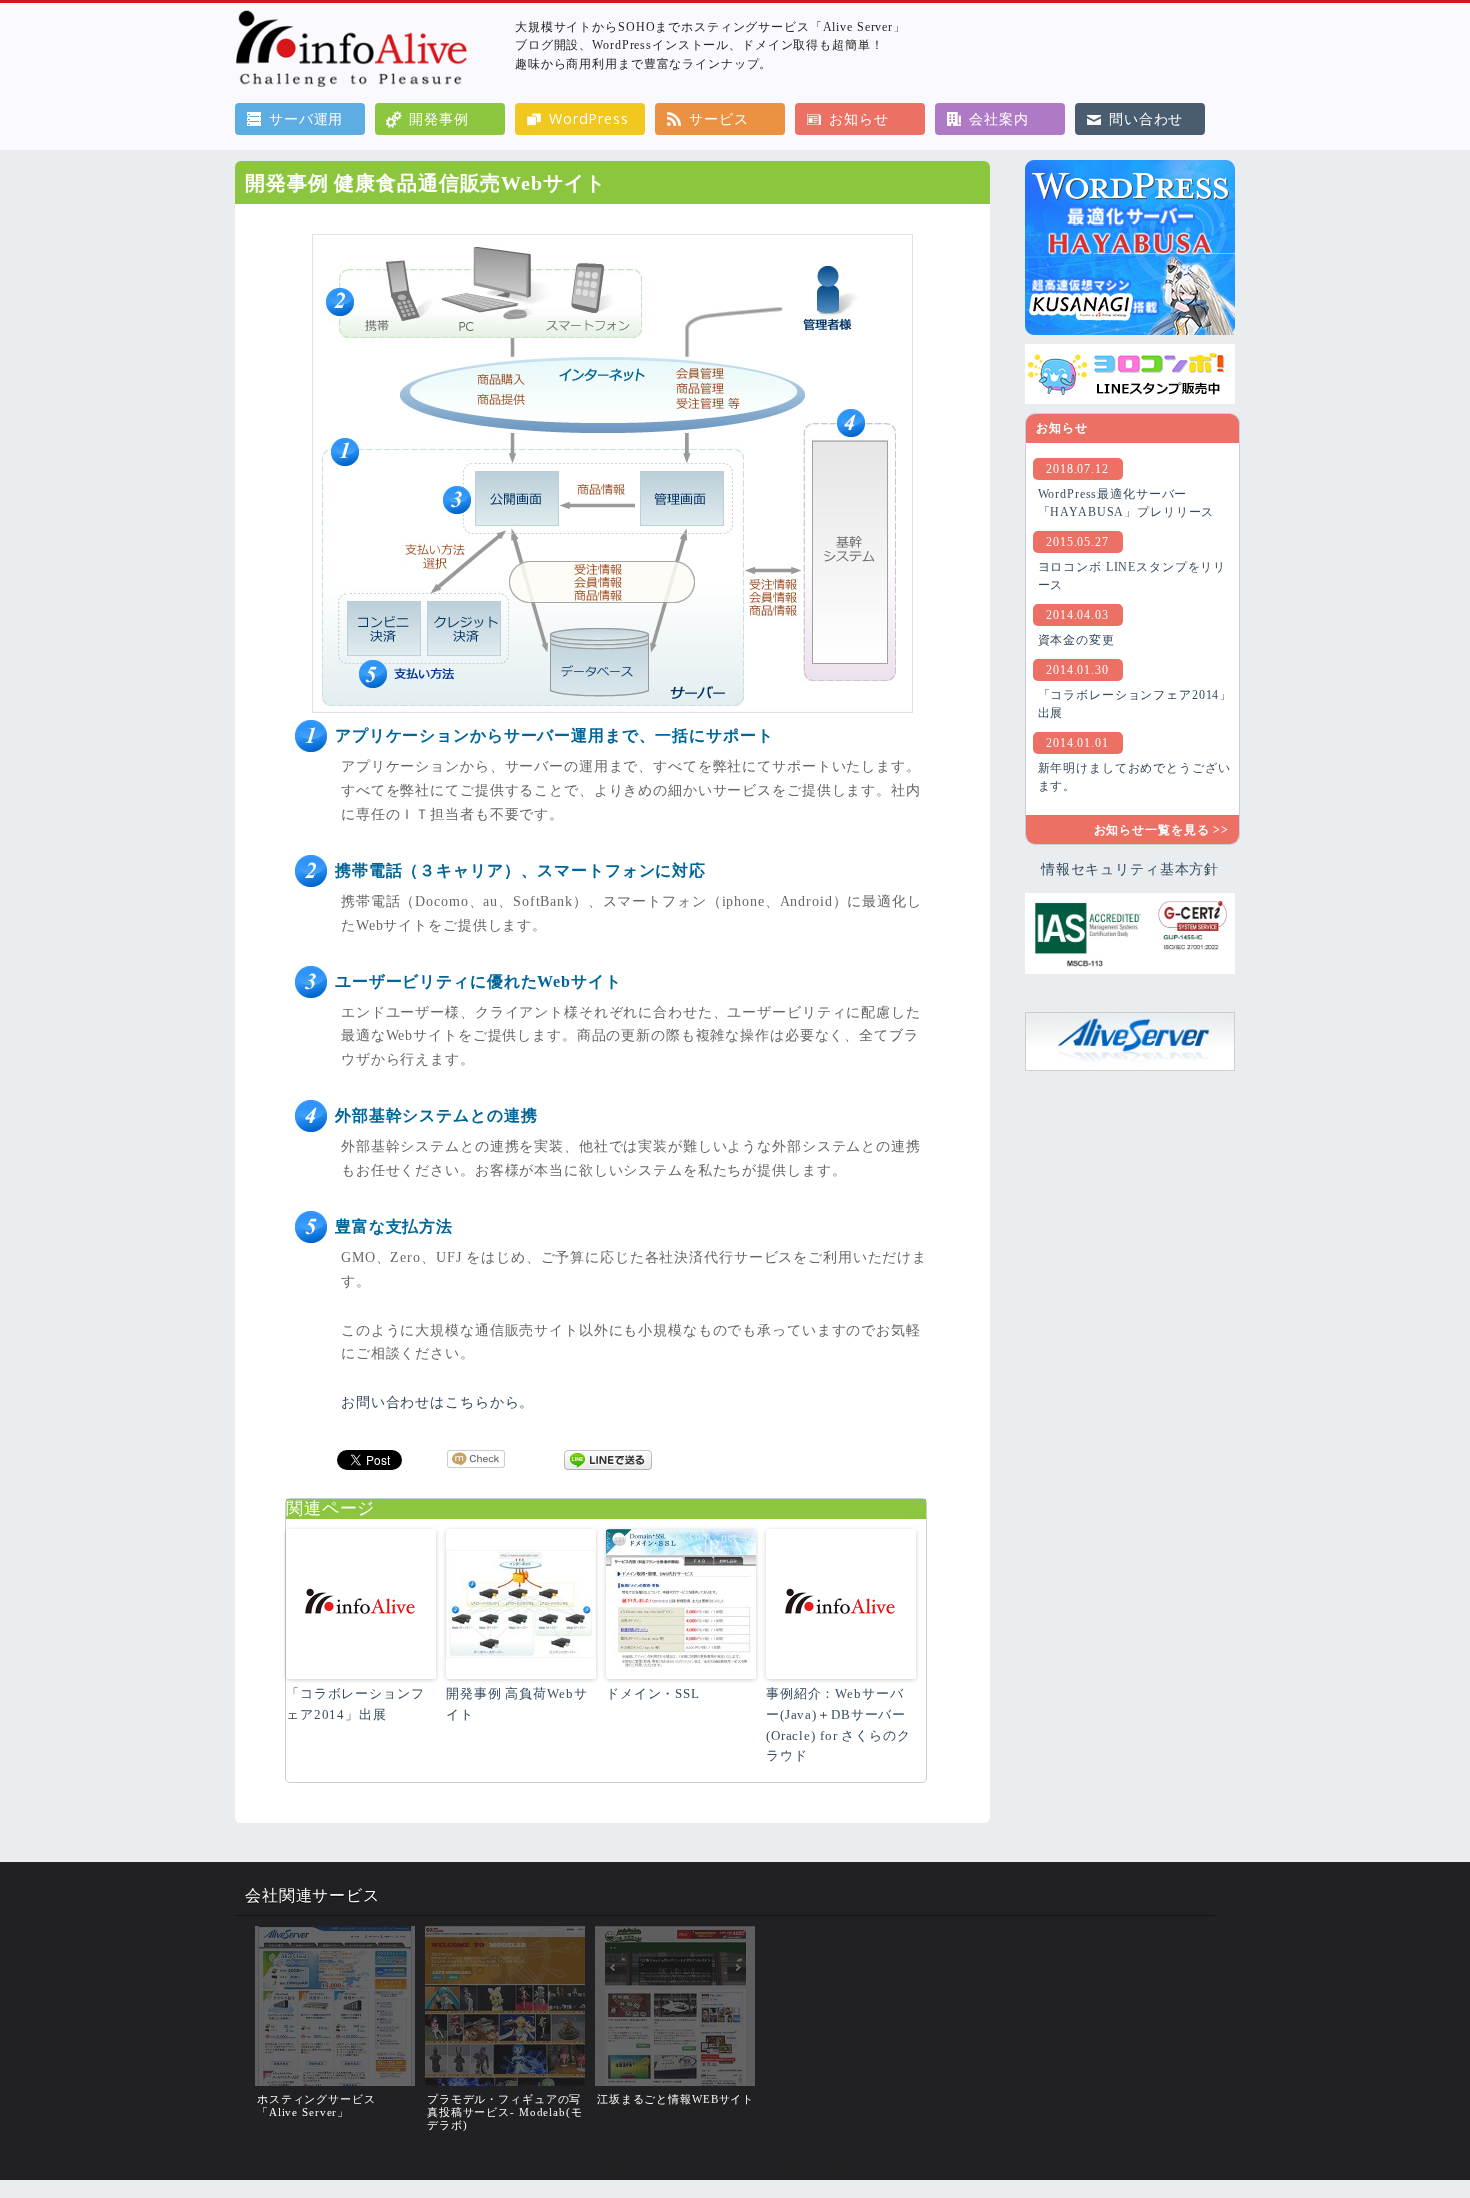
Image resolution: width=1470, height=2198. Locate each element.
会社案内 (998, 118)
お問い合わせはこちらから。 (437, 1402)
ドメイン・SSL (653, 1693)
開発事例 (438, 118)
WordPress (589, 118)
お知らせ (858, 118)
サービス (718, 118)
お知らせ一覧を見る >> (1161, 830)
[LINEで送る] (608, 1459)
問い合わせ (1146, 118)
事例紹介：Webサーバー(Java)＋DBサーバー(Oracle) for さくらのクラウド (838, 1724)
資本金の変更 (1076, 640)
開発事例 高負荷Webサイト (516, 1704)
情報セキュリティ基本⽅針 (1130, 869)
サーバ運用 (306, 118)
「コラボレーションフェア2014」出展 (355, 1704)
